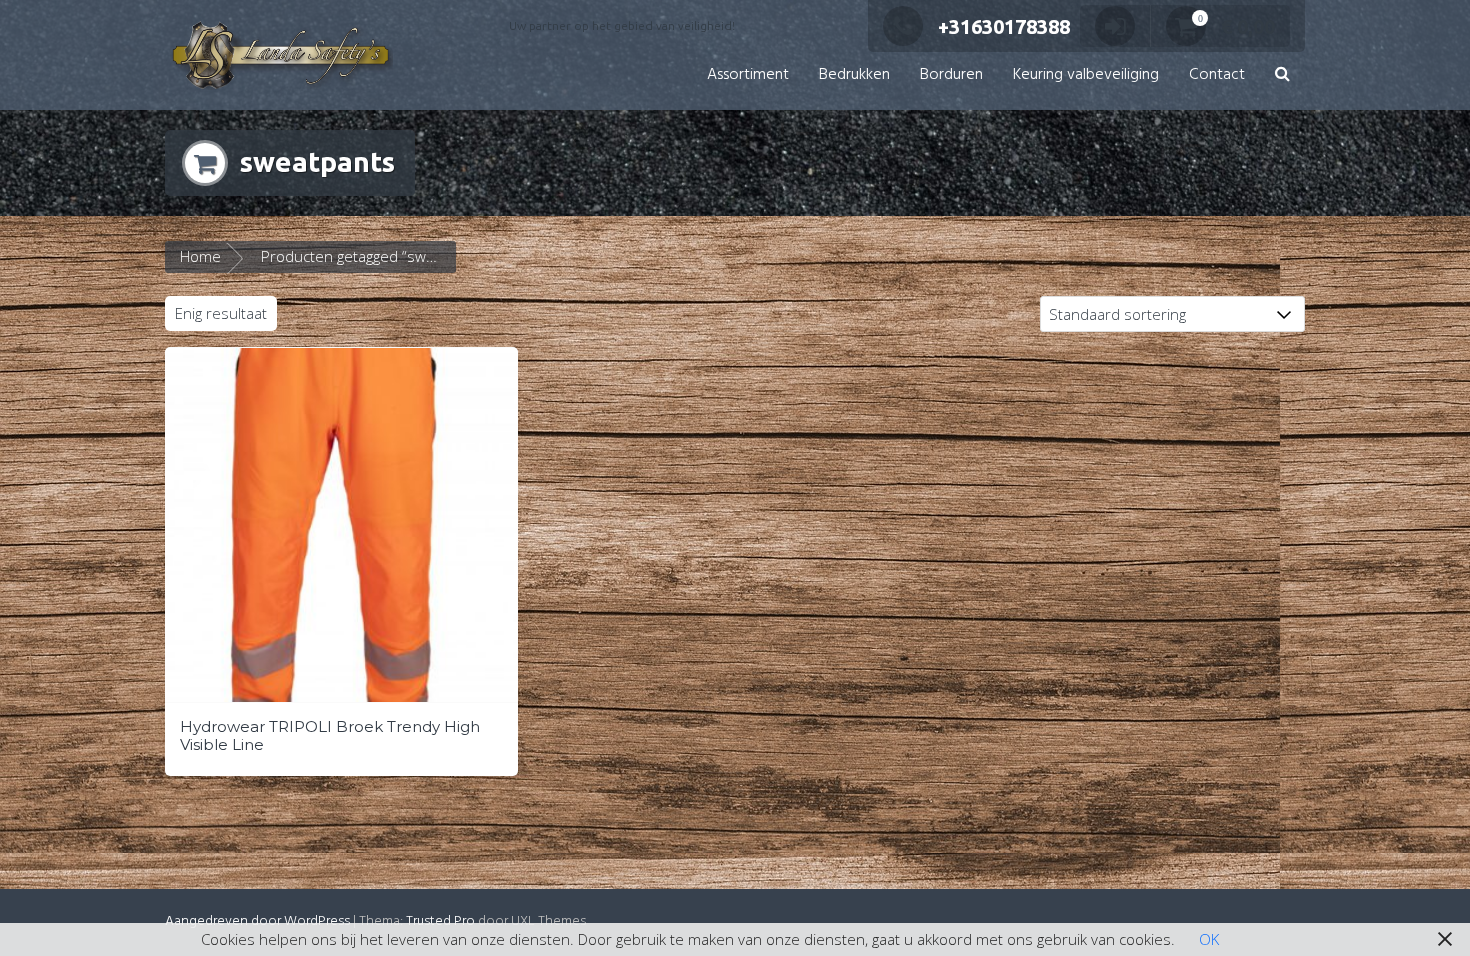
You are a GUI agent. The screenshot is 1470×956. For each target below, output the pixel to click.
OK (1209, 939)
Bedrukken (854, 75)
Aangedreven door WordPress (257, 921)
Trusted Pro (440, 921)
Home (200, 256)
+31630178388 (1004, 26)
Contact (1217, 75)
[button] (1282, 75)
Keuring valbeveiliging (1086, 75)
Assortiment (748, 75)
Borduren (951, 75)
